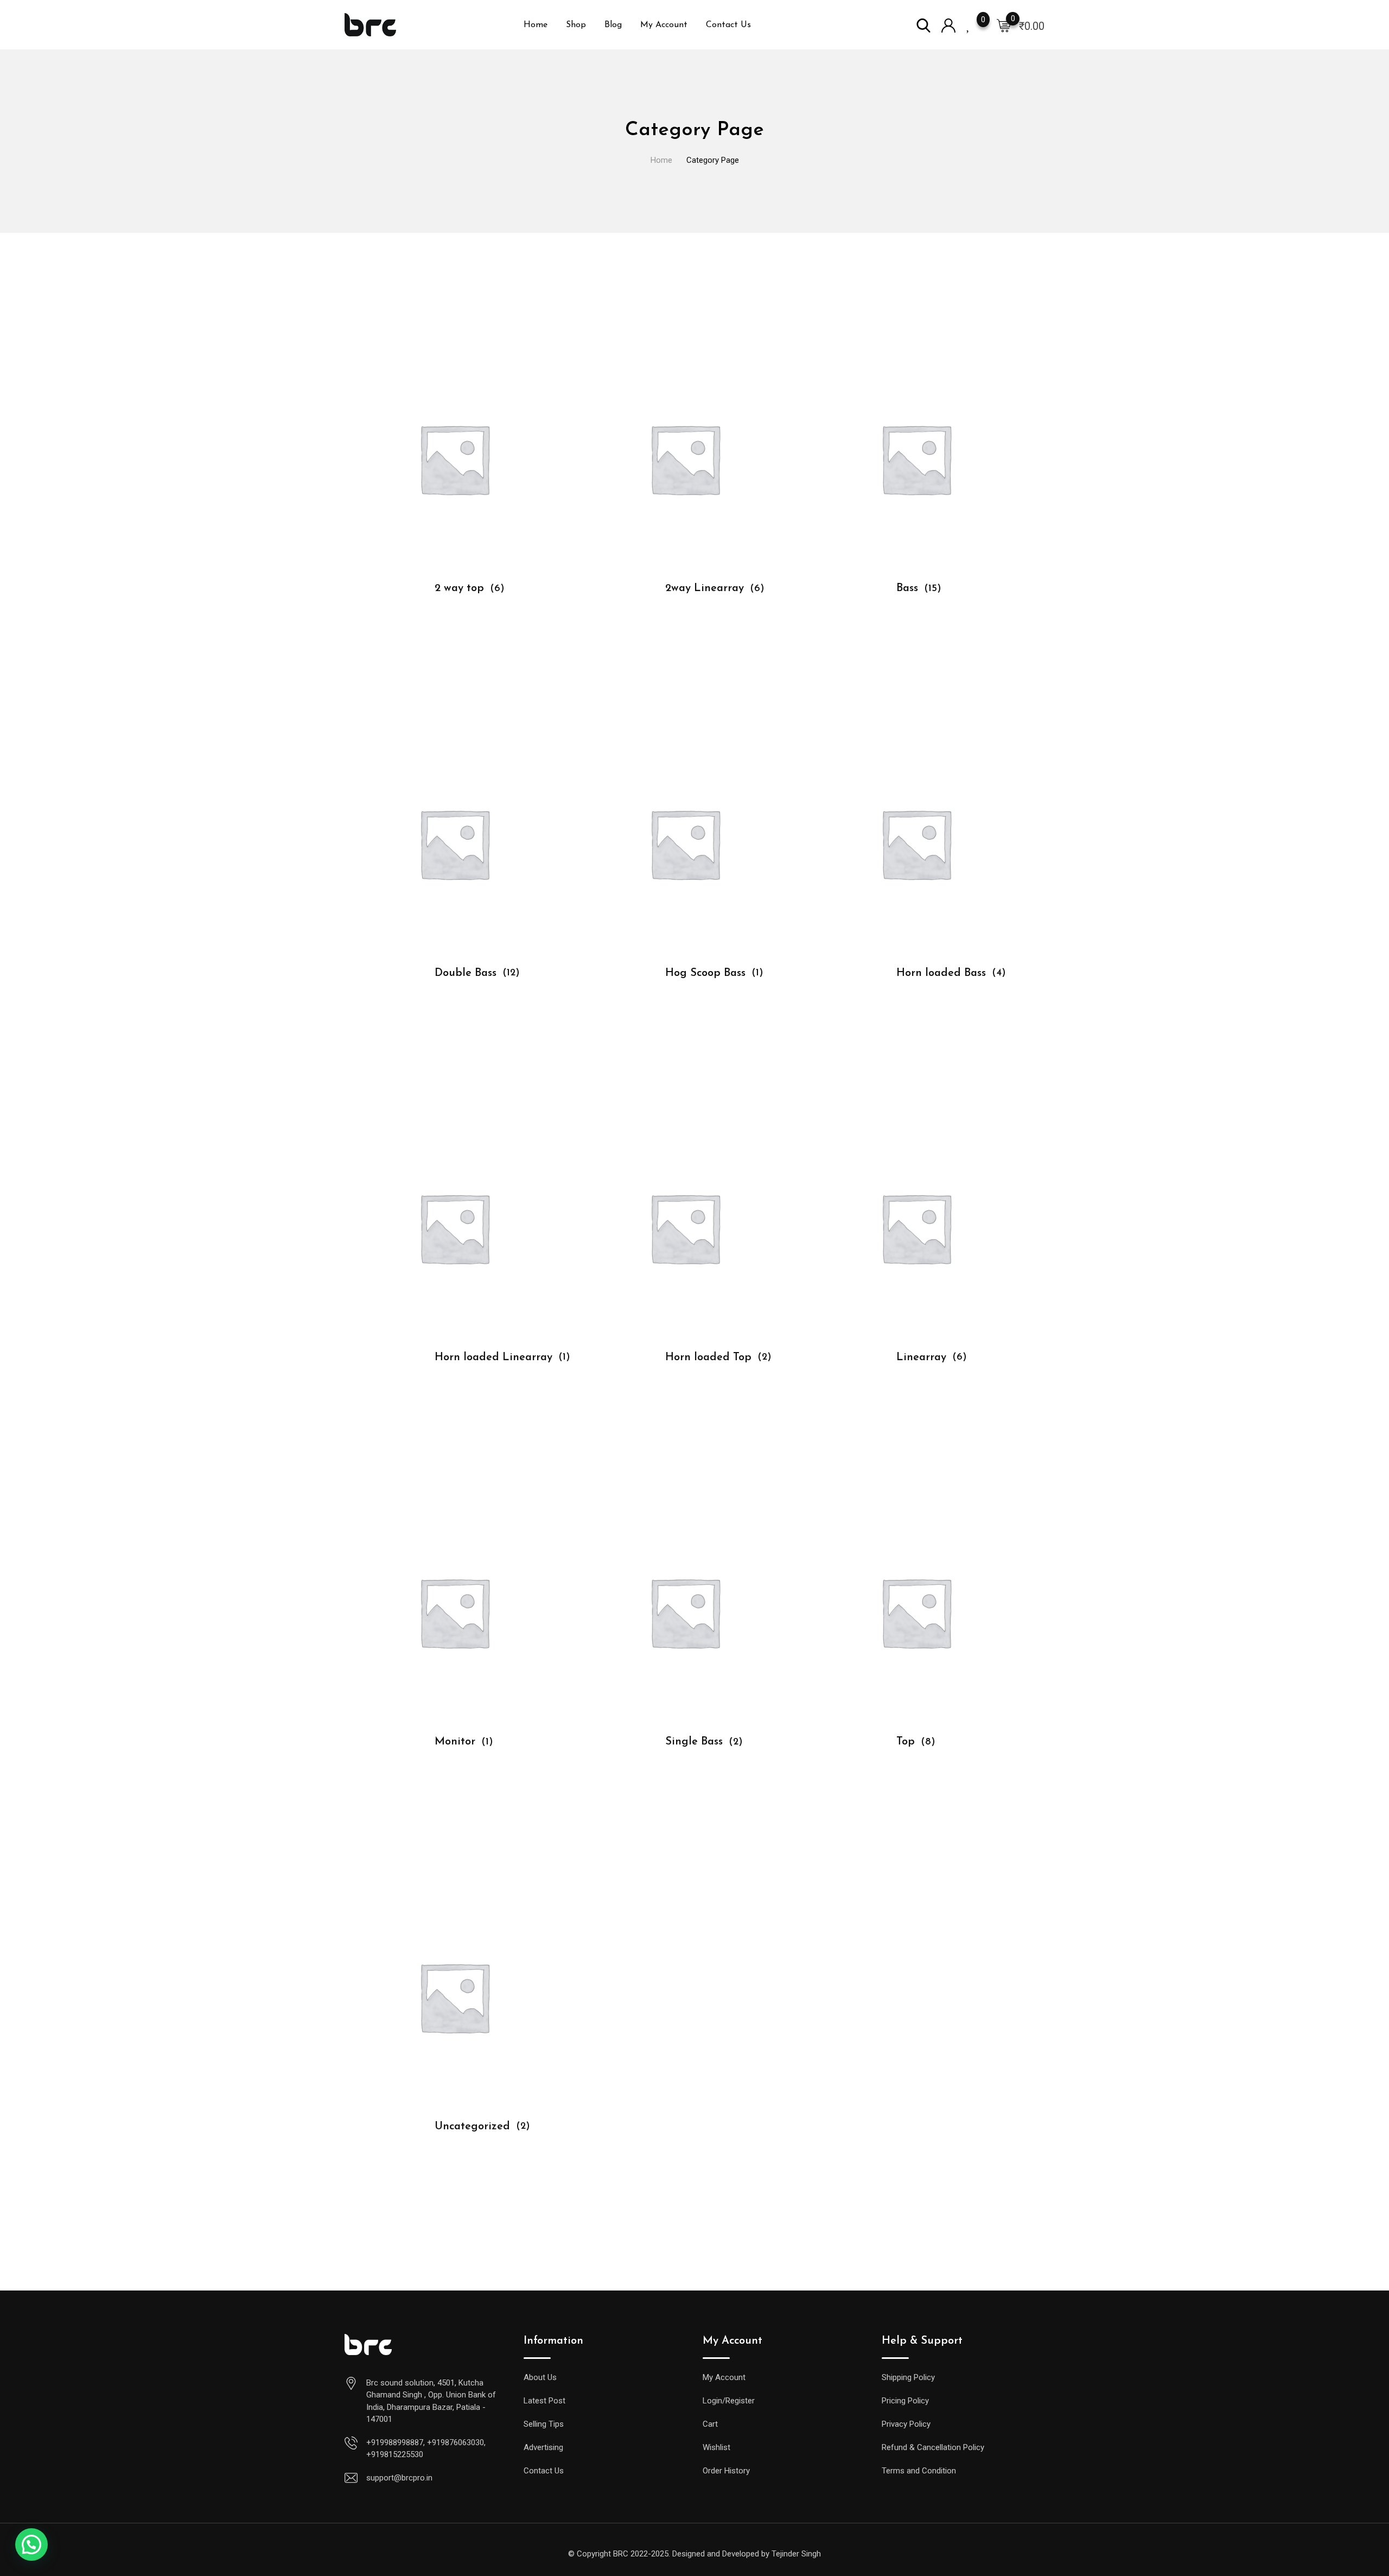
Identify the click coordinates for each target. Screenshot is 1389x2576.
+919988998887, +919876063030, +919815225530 (426, 2449)
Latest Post (544, 2401)
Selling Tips (544, 2424)
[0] (1004, 25)
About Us (540, 2377)
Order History (726, 2471)
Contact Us (728, 25)
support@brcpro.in (399, 2478)
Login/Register (729, 2401)
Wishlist (716, 2447)
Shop (576, 25)
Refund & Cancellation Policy (933, 2447)
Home (536, 25)
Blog (613, 25)
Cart (710, 2424)
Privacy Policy (906, 2424)
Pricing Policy (905, 2401)
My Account (664, 25)
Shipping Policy (908, 2377)
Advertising (543, 2447)
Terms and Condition (919, 2471)
